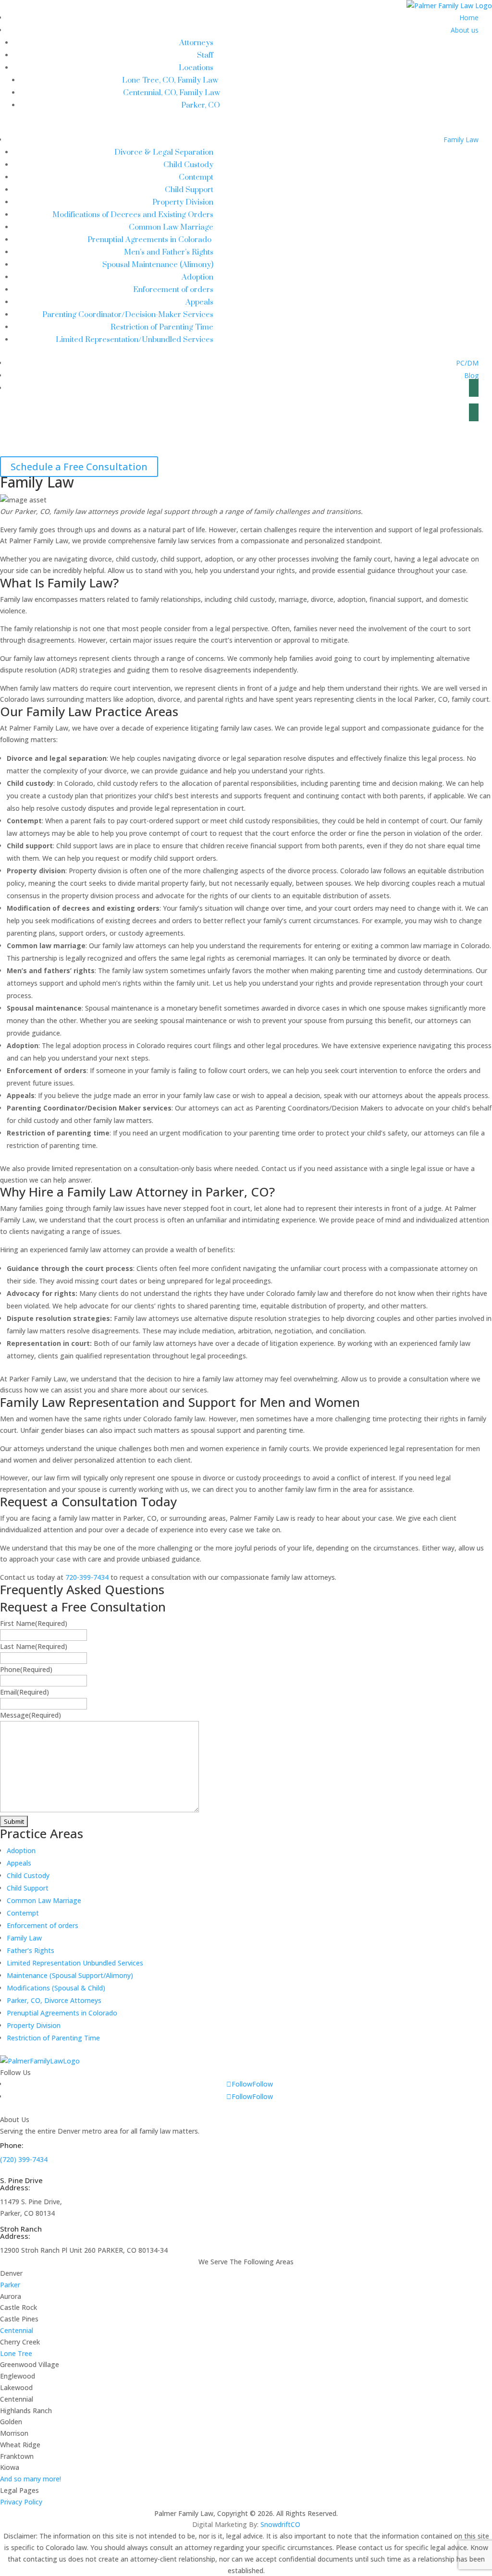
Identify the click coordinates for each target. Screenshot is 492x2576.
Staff (205, 55)
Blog (471, 375)
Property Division (183, 202)
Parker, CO (201, 105)
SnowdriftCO (280, 2524)
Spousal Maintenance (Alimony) (158, 265)
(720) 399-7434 (24, 2159)
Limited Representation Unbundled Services (75, 1963)
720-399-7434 (87, 1577)
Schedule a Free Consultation (79, 467)
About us (465, 30)
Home (469, 18)
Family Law (461, 140)
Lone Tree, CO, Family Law (171, 80)
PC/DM (467, 363)
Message (31, 1715)
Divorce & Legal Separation (164, 152)
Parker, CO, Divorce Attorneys (54, 2000)
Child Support (189, 190)
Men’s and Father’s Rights (169, 252)
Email (25, 1692)
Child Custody (188, 165)
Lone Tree (16, 2353)
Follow (263, 2084)
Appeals (199, 302)
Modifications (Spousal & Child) (56, 1988)
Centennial (17, 2330)
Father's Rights (31, 1950)
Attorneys (196, 43)
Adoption (197, 277)
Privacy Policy (21, 2502)
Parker (10, 2285)
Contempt (196, 177)
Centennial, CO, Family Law (172, 93)
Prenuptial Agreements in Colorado (150, 240)
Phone (26, 1669)
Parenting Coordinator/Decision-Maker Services (128, 315)
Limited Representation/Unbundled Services (135, 340)
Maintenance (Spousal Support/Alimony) (70, 1975)
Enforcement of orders (173, 290)
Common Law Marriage (171, 227)
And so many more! (31, 2479)
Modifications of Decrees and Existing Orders (133, 215)
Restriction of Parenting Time (162, 327)
